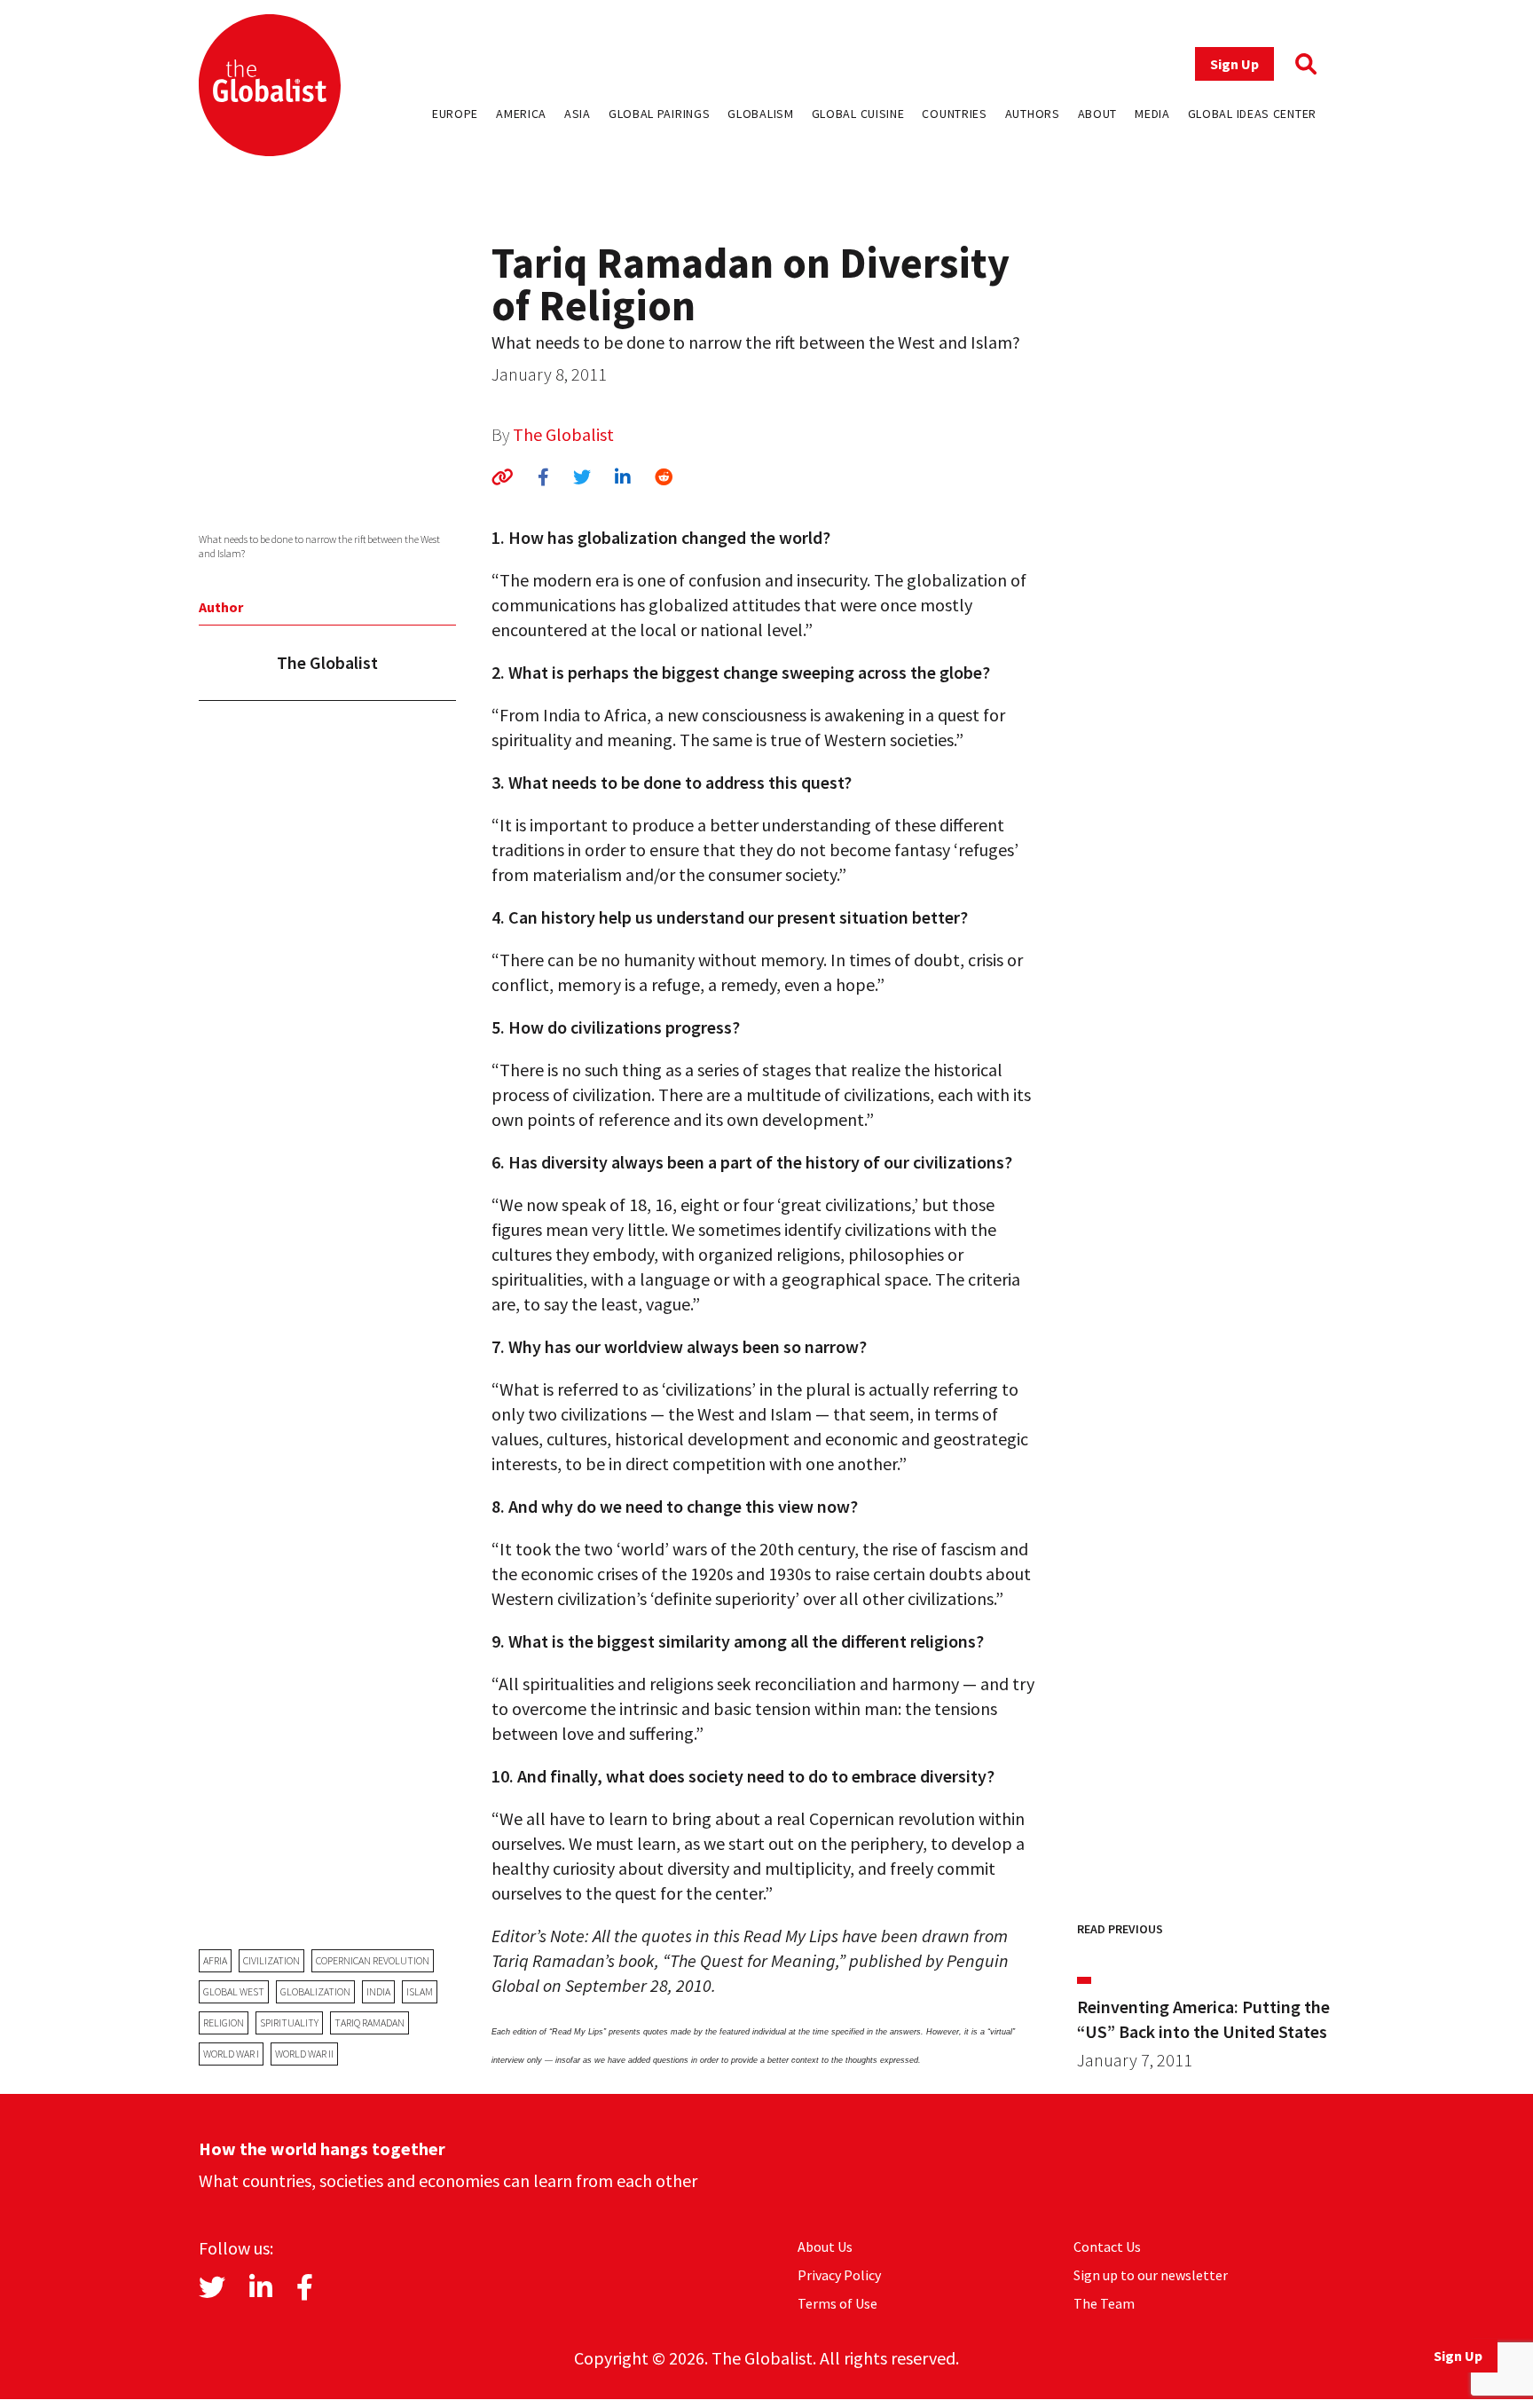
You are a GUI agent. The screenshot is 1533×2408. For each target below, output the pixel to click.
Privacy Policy (839, 2275)
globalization (315, 1991)
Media (1152, 114)
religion (224, 2022)
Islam (420, 1991)
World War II (304, 2054)
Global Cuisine (858, 114)
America (521, 114)
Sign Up (1234, 64)
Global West (234, 1991)
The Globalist (563, 434)
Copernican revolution (373, 1960)
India (378, 1991)
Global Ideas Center (1252, 114)
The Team (1104, 2303)
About (1098, 114)
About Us (825, 2247)
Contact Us (1107, 2247)
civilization (271, 1960)
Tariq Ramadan (369, 2022)
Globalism (760, 114)
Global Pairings (660, 114)
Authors (1033, 114)
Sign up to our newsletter (1151, 2275)
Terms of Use (837, 2303)
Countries (954, 114)
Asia (578, 114)
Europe (455, 114)
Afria (215, 1960)
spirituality (289, 2022)
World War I (231, 2054)
